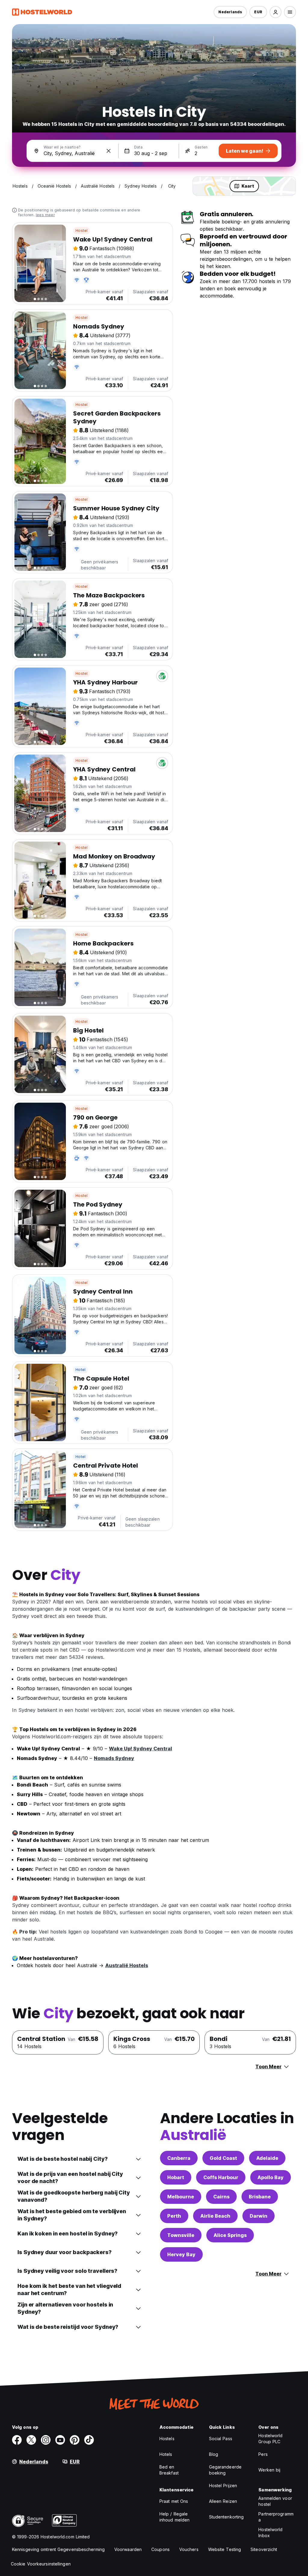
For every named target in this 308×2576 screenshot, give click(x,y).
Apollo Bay (271, 2177)
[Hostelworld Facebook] (17, 2440)
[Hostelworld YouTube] (60, 2440)
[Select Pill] (276, 12)
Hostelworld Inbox (270, 2532)
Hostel (82, 231)
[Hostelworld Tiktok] (89, 2440)
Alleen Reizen (223, 2501)
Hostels (167, 2439)
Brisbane (260, 2197)
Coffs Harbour (221, 2177)
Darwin (259, 2216)
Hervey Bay (181, 2254)
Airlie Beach (215, 2216)
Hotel (80, 1370)
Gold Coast (223, 2158)
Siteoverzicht (264, 2549)
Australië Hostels (127, 1965)
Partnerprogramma (276, 2517)
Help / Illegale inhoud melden (174, 2517)
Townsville (181, 2235)
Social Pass (221, 2439)
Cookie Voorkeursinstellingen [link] (41, 2564)
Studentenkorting (226, 2517)
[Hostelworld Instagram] (46, 2440)
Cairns (221, 2197)
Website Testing (225, 2549)
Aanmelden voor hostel (275, 2501)
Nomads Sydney (114, 1758)
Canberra (179, 2158)
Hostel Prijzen (223, 2486)
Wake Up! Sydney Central (140, 1749)
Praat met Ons (174, 2501)
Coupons (160, 2549)
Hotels (166, 2454)
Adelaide (267, 2158)
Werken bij (269, 2470)
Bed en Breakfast (169, 2470)
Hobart (176, 2177)
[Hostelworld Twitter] (31, 2440)
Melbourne (181, 2197)
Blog (214, 2454)
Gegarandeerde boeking (225, 2470)
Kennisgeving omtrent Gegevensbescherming (58, 2549)
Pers (263, 2454)
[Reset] (109, 151)
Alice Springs (230, 2235)
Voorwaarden (128, 2549)
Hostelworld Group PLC (270, 2439)
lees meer (45, 215)
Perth (174, 2216)
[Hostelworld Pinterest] (75, 2440)
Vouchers (189, 2549)
